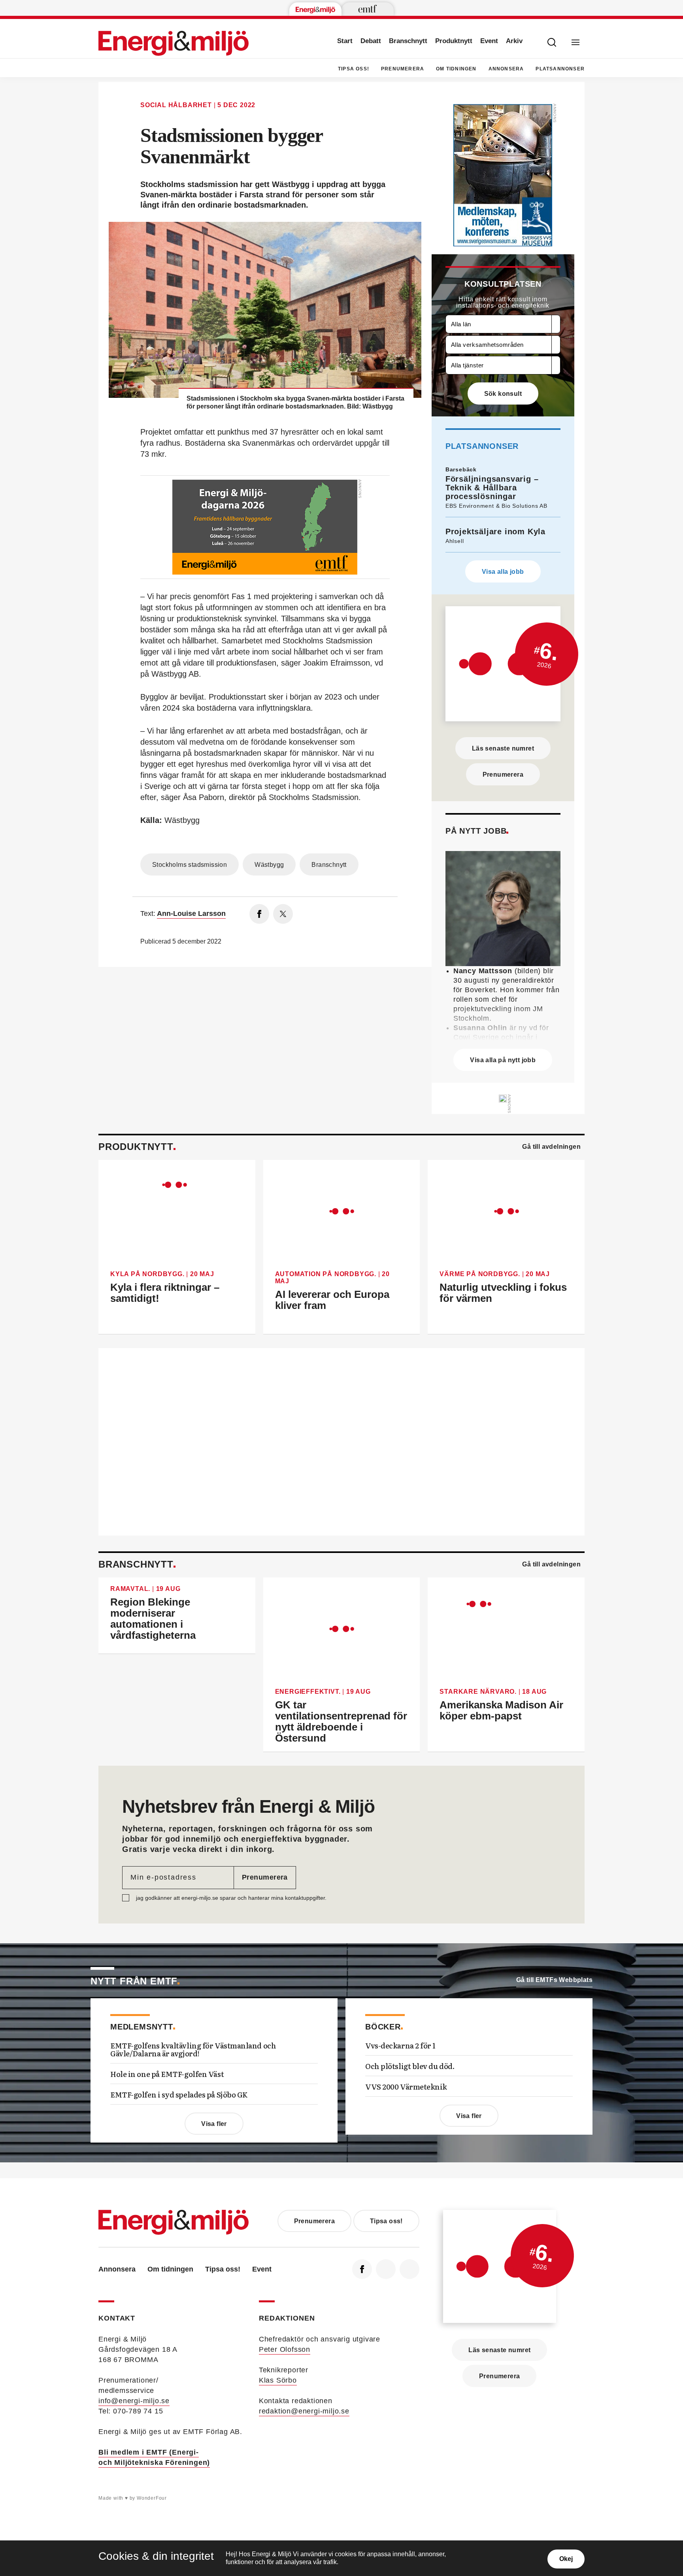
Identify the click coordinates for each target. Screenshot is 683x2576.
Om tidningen (456, 69)
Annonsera (506, 69)
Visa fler (214, 2124)
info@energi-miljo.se (134, 2401)
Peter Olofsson (285, 2349)
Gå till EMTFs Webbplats (554, 1980)
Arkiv (514, 41)
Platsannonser (560, 69)
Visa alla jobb (503, 572)
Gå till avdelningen (551, 1147)
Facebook (362, 2269)
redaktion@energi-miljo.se (304, 2411)
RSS (409, 2269)
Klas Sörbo (278, 2380)
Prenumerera (403, 69)
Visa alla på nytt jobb (503, 1060)
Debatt (371, 41)
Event (489, 41)
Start (345, 41)
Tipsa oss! (354, 69)
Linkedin (386, 2269)
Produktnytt (454, 41)
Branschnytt (408, 41)
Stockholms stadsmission (190, 865)
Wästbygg (269, 865)
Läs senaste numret (503, 748)
